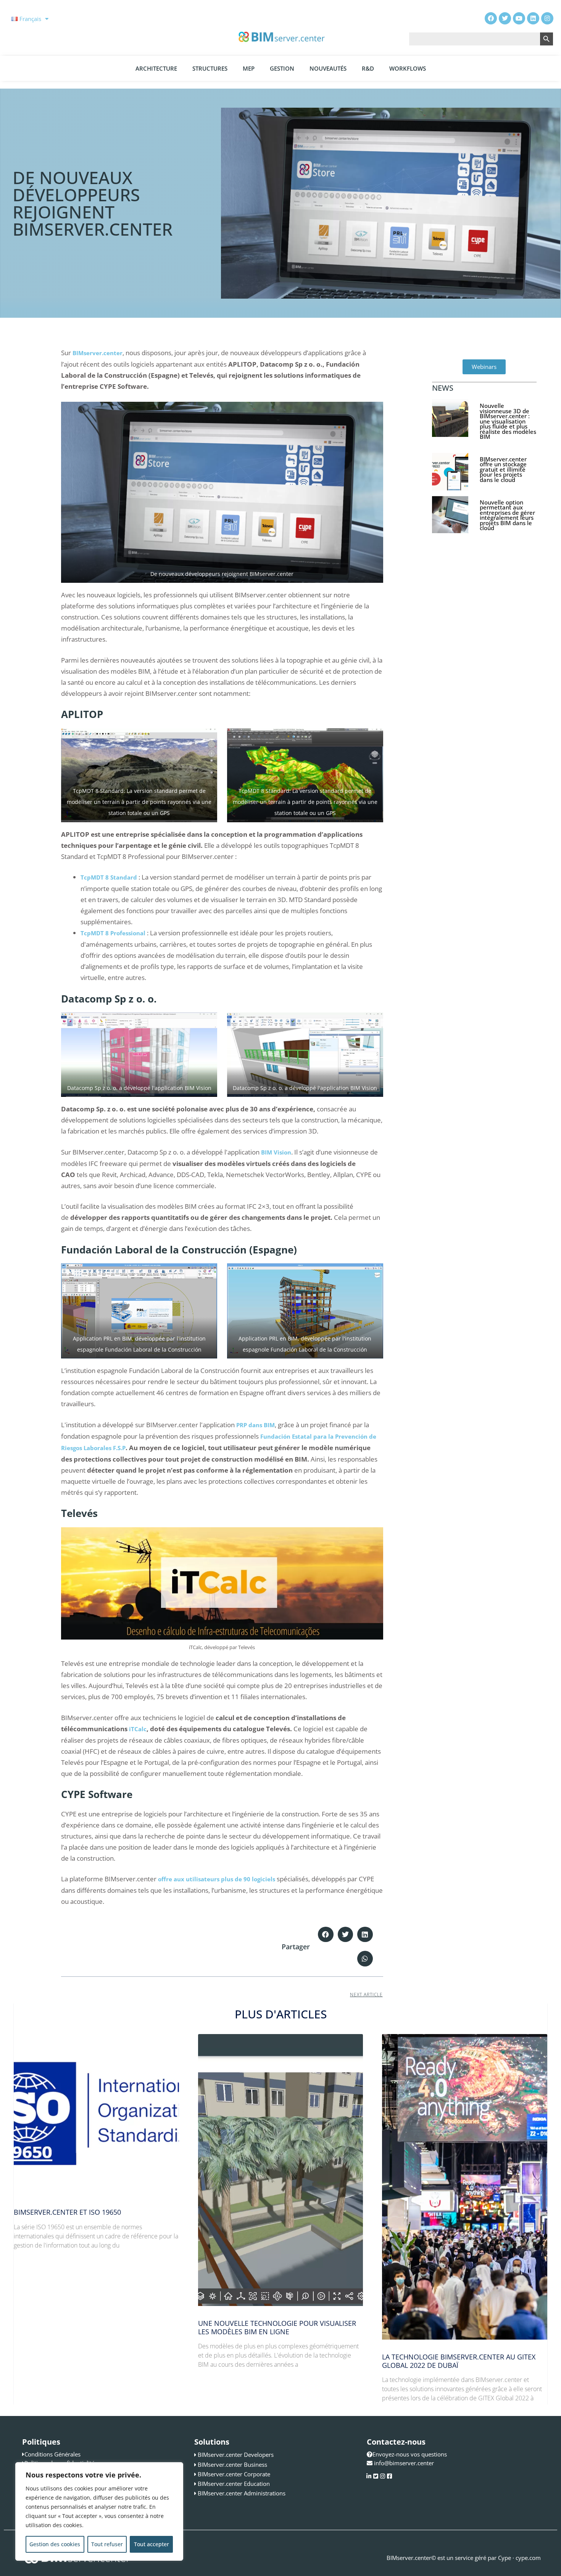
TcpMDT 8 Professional (113, 933)
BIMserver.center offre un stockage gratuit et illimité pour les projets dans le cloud (503, 469)
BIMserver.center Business (232, 2464)
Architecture (156, 68)
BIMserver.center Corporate (234, 2474)
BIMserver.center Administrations (242, 2493)
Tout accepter (152, 2544)
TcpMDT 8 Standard (109, 877)
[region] (99, 2511)
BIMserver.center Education (234, 2484)
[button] (326, 1935)
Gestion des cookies (55, 2544)
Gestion (282, 68)
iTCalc (138, 1729)
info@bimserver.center (404, 2463)
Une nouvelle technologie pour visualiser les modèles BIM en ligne (277, 2327)
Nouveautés (328, 68)
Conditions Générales (52, 2454)
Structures (210, 68)
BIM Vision (276, 1152)
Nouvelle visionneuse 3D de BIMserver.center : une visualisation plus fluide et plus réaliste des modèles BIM (508, 421)
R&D (368, 68)
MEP (249, 68)
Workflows (408, 68)
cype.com (528, 2558)
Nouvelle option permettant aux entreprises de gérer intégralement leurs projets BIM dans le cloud (507, 515)
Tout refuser (107, 2544)
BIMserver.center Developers (236, 2455)
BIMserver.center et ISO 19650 (67, 2212)
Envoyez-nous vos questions (410, 2454)
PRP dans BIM (256, 1425)
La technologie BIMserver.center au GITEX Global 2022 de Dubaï (459, 2361)
